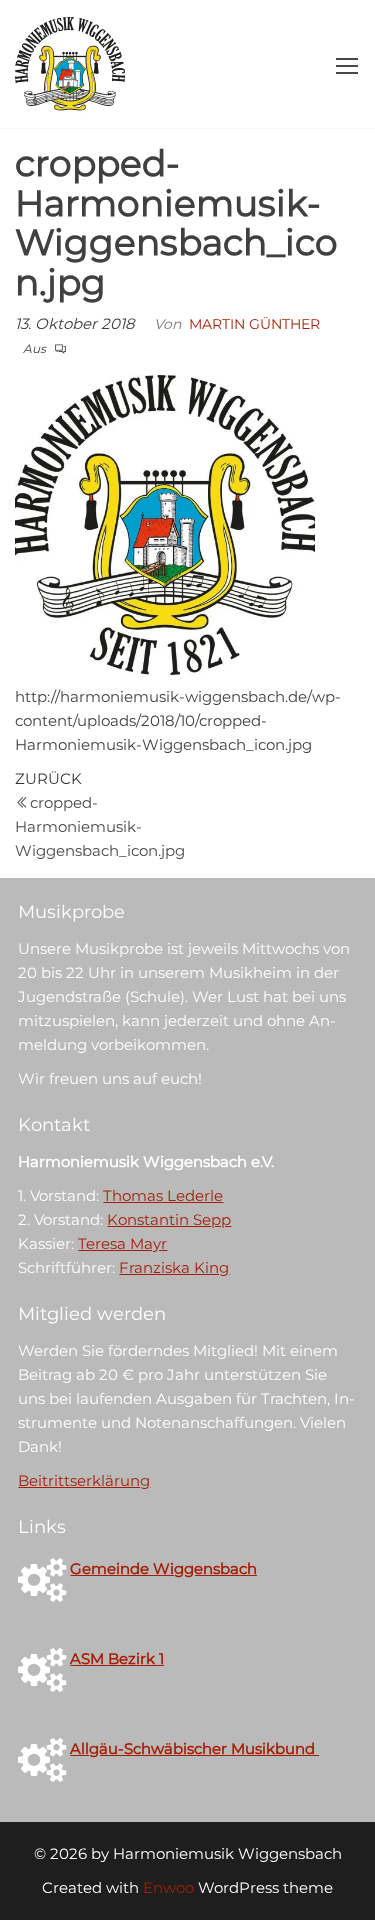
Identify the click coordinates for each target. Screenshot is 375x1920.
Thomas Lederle (163, 1195)
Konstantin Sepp (169, 1219)
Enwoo (168, 1887)
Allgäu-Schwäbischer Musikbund (194, 1748)
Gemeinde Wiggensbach (163, 1568)
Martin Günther (254, 324)
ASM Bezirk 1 (117, 1658)
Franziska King (174, 1267)
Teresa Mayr (122, 1243)
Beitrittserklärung (84, 1480)
